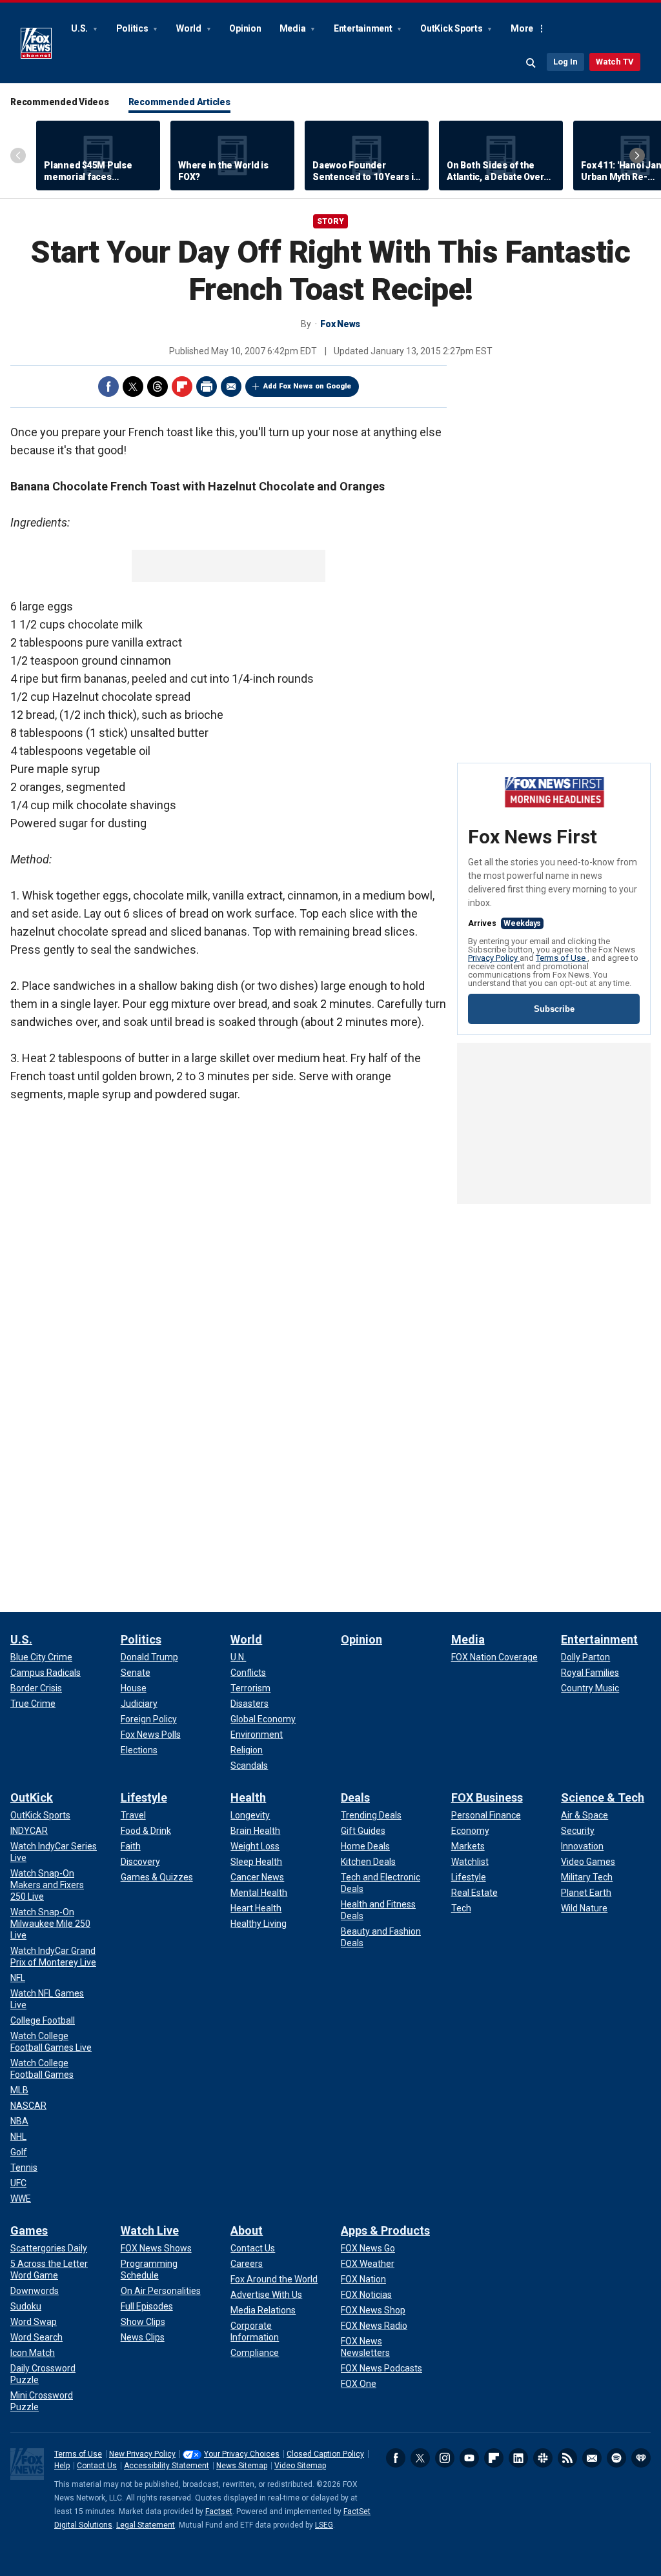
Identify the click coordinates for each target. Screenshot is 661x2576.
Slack (543, 2458)
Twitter (133, 387)
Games (29, 2230)
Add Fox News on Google (307, 386)
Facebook (108, 387)
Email (231, 387)
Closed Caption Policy (325, 2454)
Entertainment (364, 28)
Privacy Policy (494, 958)
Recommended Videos (60, 102)
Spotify (616, 2458)
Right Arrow (637, 156)
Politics (133, 28)
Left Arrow (18, 156)
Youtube (469, 2458)
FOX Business (487, 1797)
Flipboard (182, 387)
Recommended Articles (179, 102)
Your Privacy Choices (242, 2454)
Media (294, 28)
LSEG (324, 2525)
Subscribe (554, 1009)
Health (248, 1797)
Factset (219, 2511)
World (190, 28)
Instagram (445, 2458)
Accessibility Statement (167, 2466)
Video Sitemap (300, 2466)
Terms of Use (562, 958)
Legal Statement (146, 2525)
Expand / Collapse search (531, 63)
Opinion (245, 28)
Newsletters (592, 2458)
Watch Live (150, 2230)
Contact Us (97, 2466)
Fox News (36, 43)
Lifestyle (144, 1797)
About (247, 2230)
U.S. (80, 28)
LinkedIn (518, 2458)
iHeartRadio (641, 2458)
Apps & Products (385, 2230)
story (330, 221)
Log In (565, 62)
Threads (158, 387)
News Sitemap (242, 2466)
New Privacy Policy (142, 2454)
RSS (567, 2458)
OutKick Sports (452, 28)
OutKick (32, 1797)
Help (62, 2466)
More (522, 28)
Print (207, 387)
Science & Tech (603, 1797)
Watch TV (615, 62)
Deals (355, 1797)
